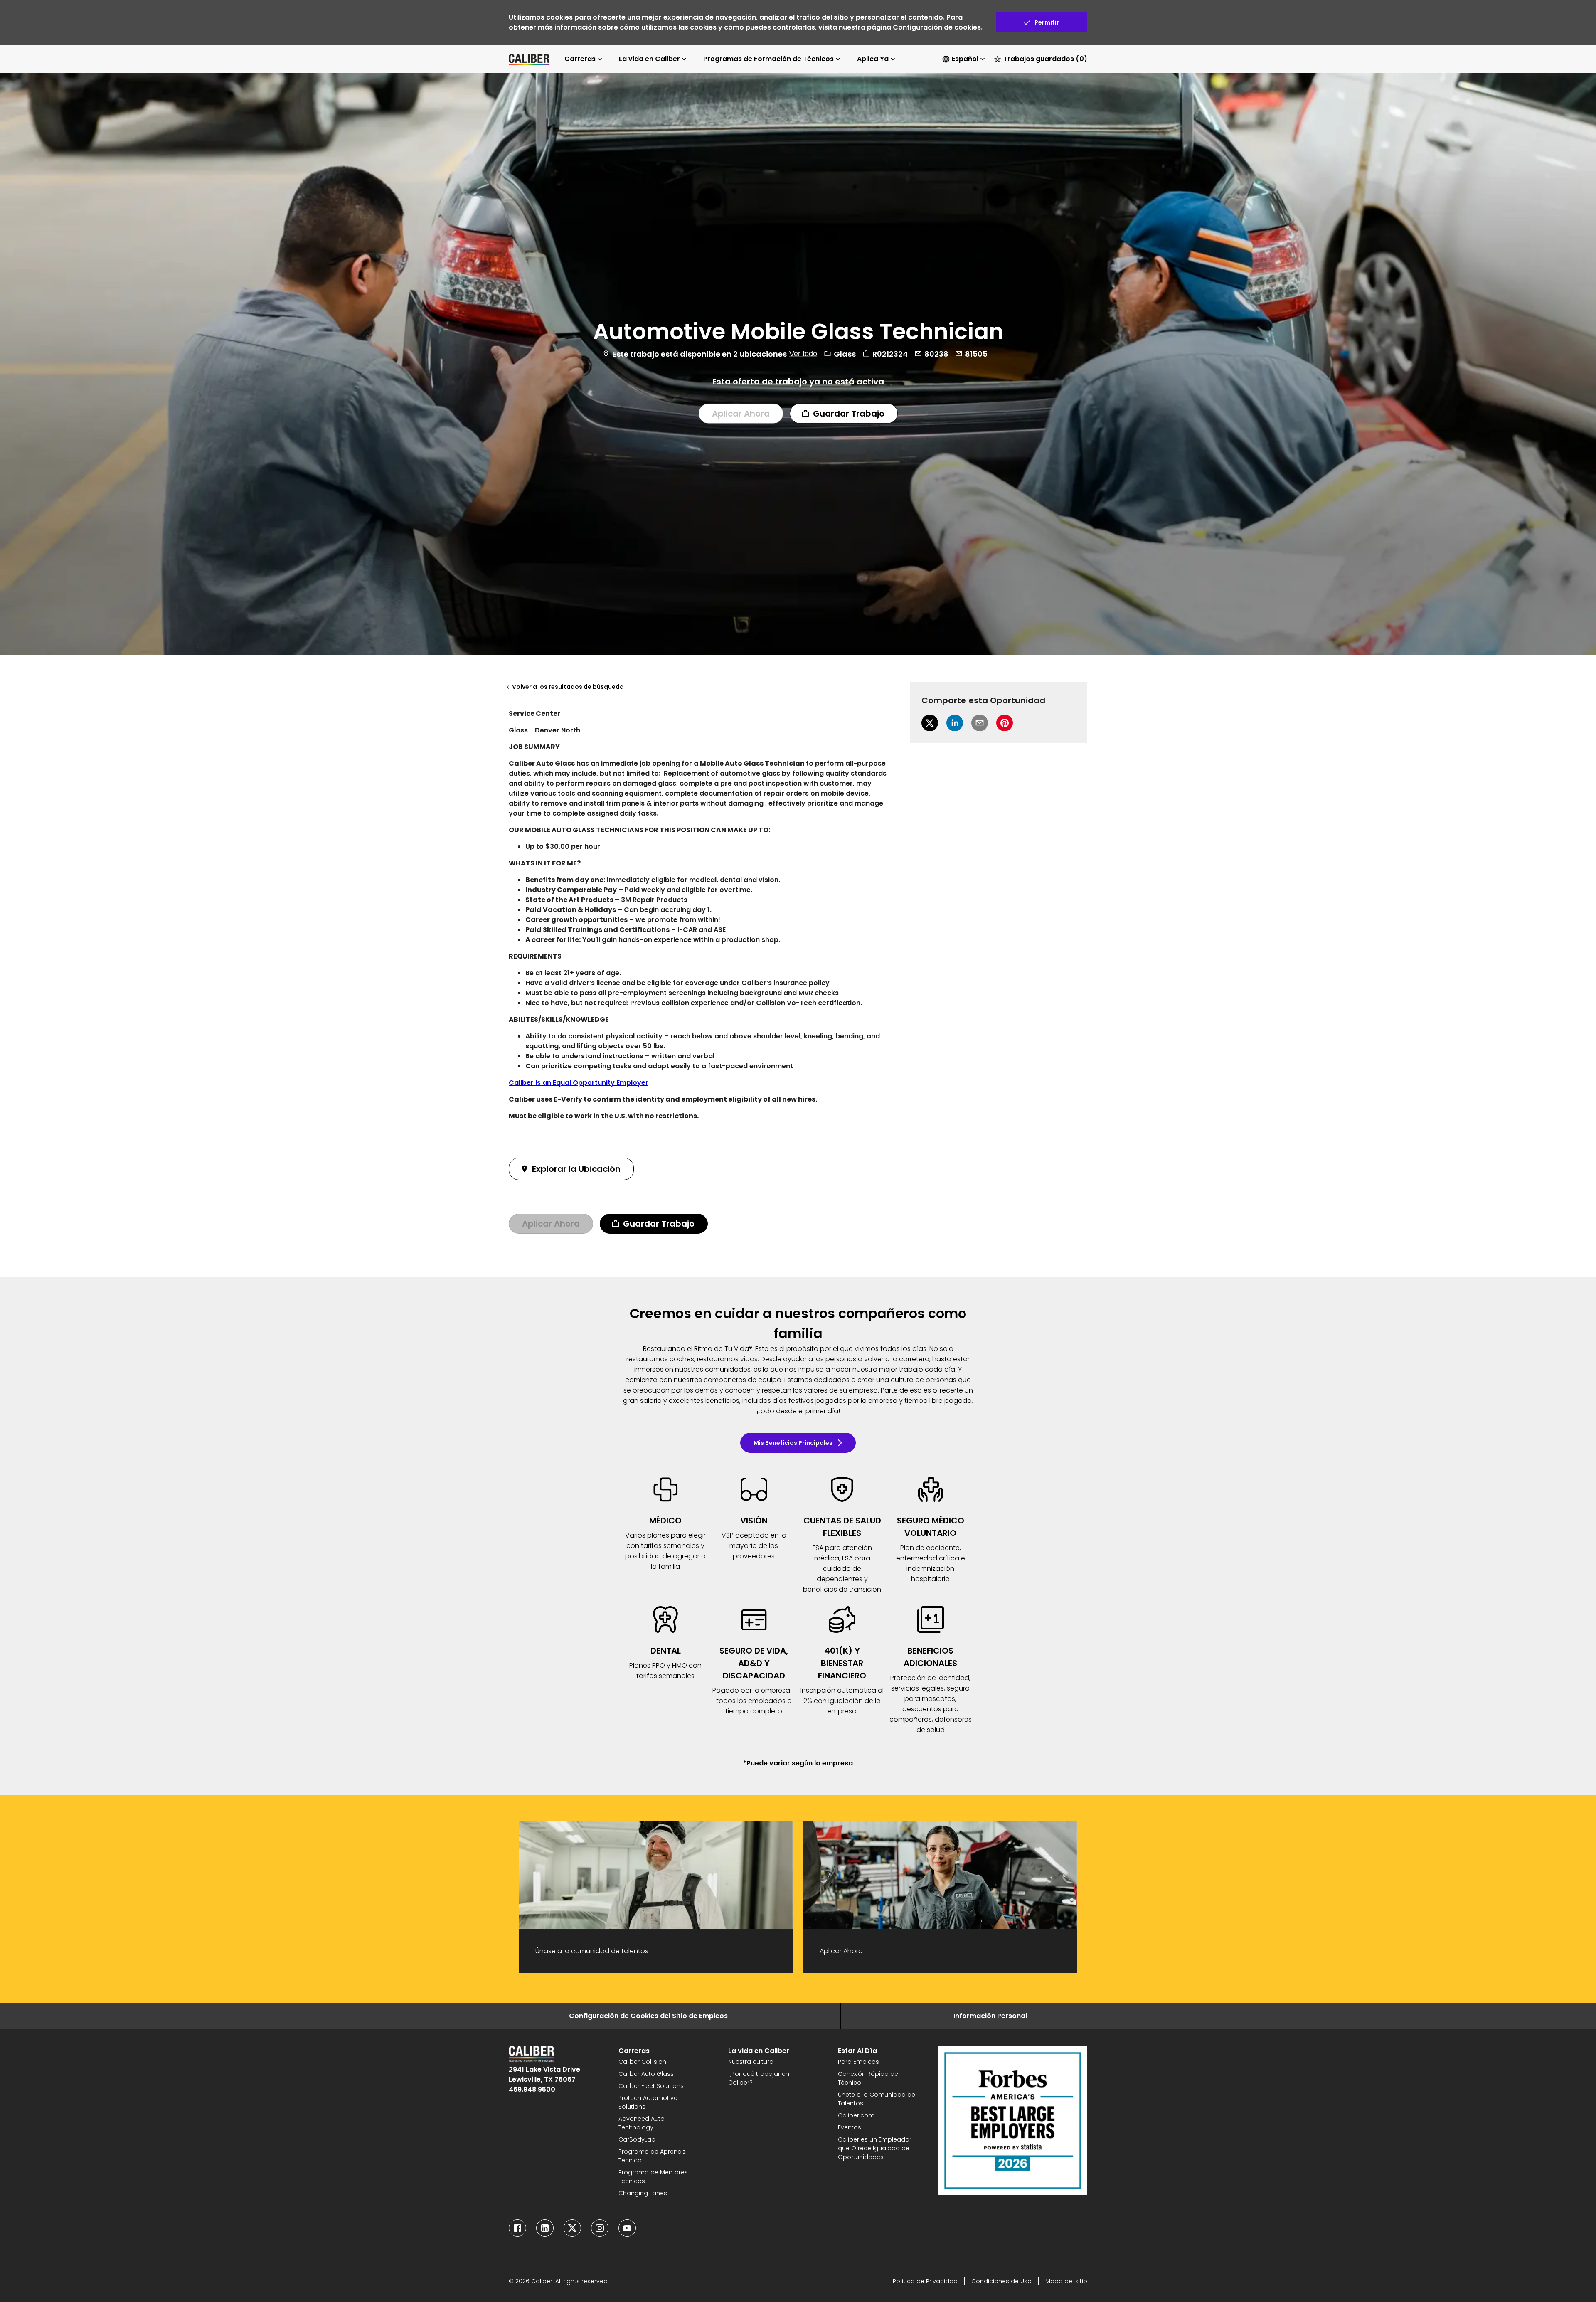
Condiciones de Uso (1001, 2281)
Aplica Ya (873, 59)
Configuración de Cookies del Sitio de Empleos (648, 2016)
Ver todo (803, 353)
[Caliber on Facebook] (517, 2228)
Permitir (1047, 22)
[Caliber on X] (572, 2228)
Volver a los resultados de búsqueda (568, 687)
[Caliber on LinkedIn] (545, 2228)
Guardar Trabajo (849, 413)
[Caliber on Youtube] (627, 2228)
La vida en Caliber (649, 59)
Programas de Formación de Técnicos (768, 59)
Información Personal (990, 2016)
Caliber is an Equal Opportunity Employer (579, 1083)
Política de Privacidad (925, 2281)
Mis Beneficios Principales (793, 1443)
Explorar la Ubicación (576, 1169)
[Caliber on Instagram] (600, 2228)
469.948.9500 (532, 2089)
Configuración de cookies (937, 27)
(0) (1045, 59)
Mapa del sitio (1066, 2281)
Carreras (580, 59)
